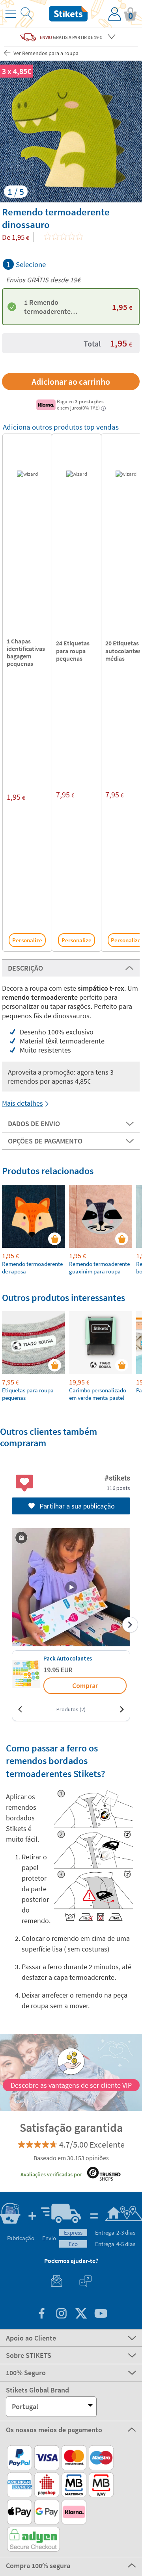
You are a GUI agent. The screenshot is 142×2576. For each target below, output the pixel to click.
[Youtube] (101, 2314)
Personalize (27, 940)
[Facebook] (41, 2314)
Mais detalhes (22, 1103)
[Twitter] (81, 2314)
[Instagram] (61, 2314)
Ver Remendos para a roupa (45, 53)
